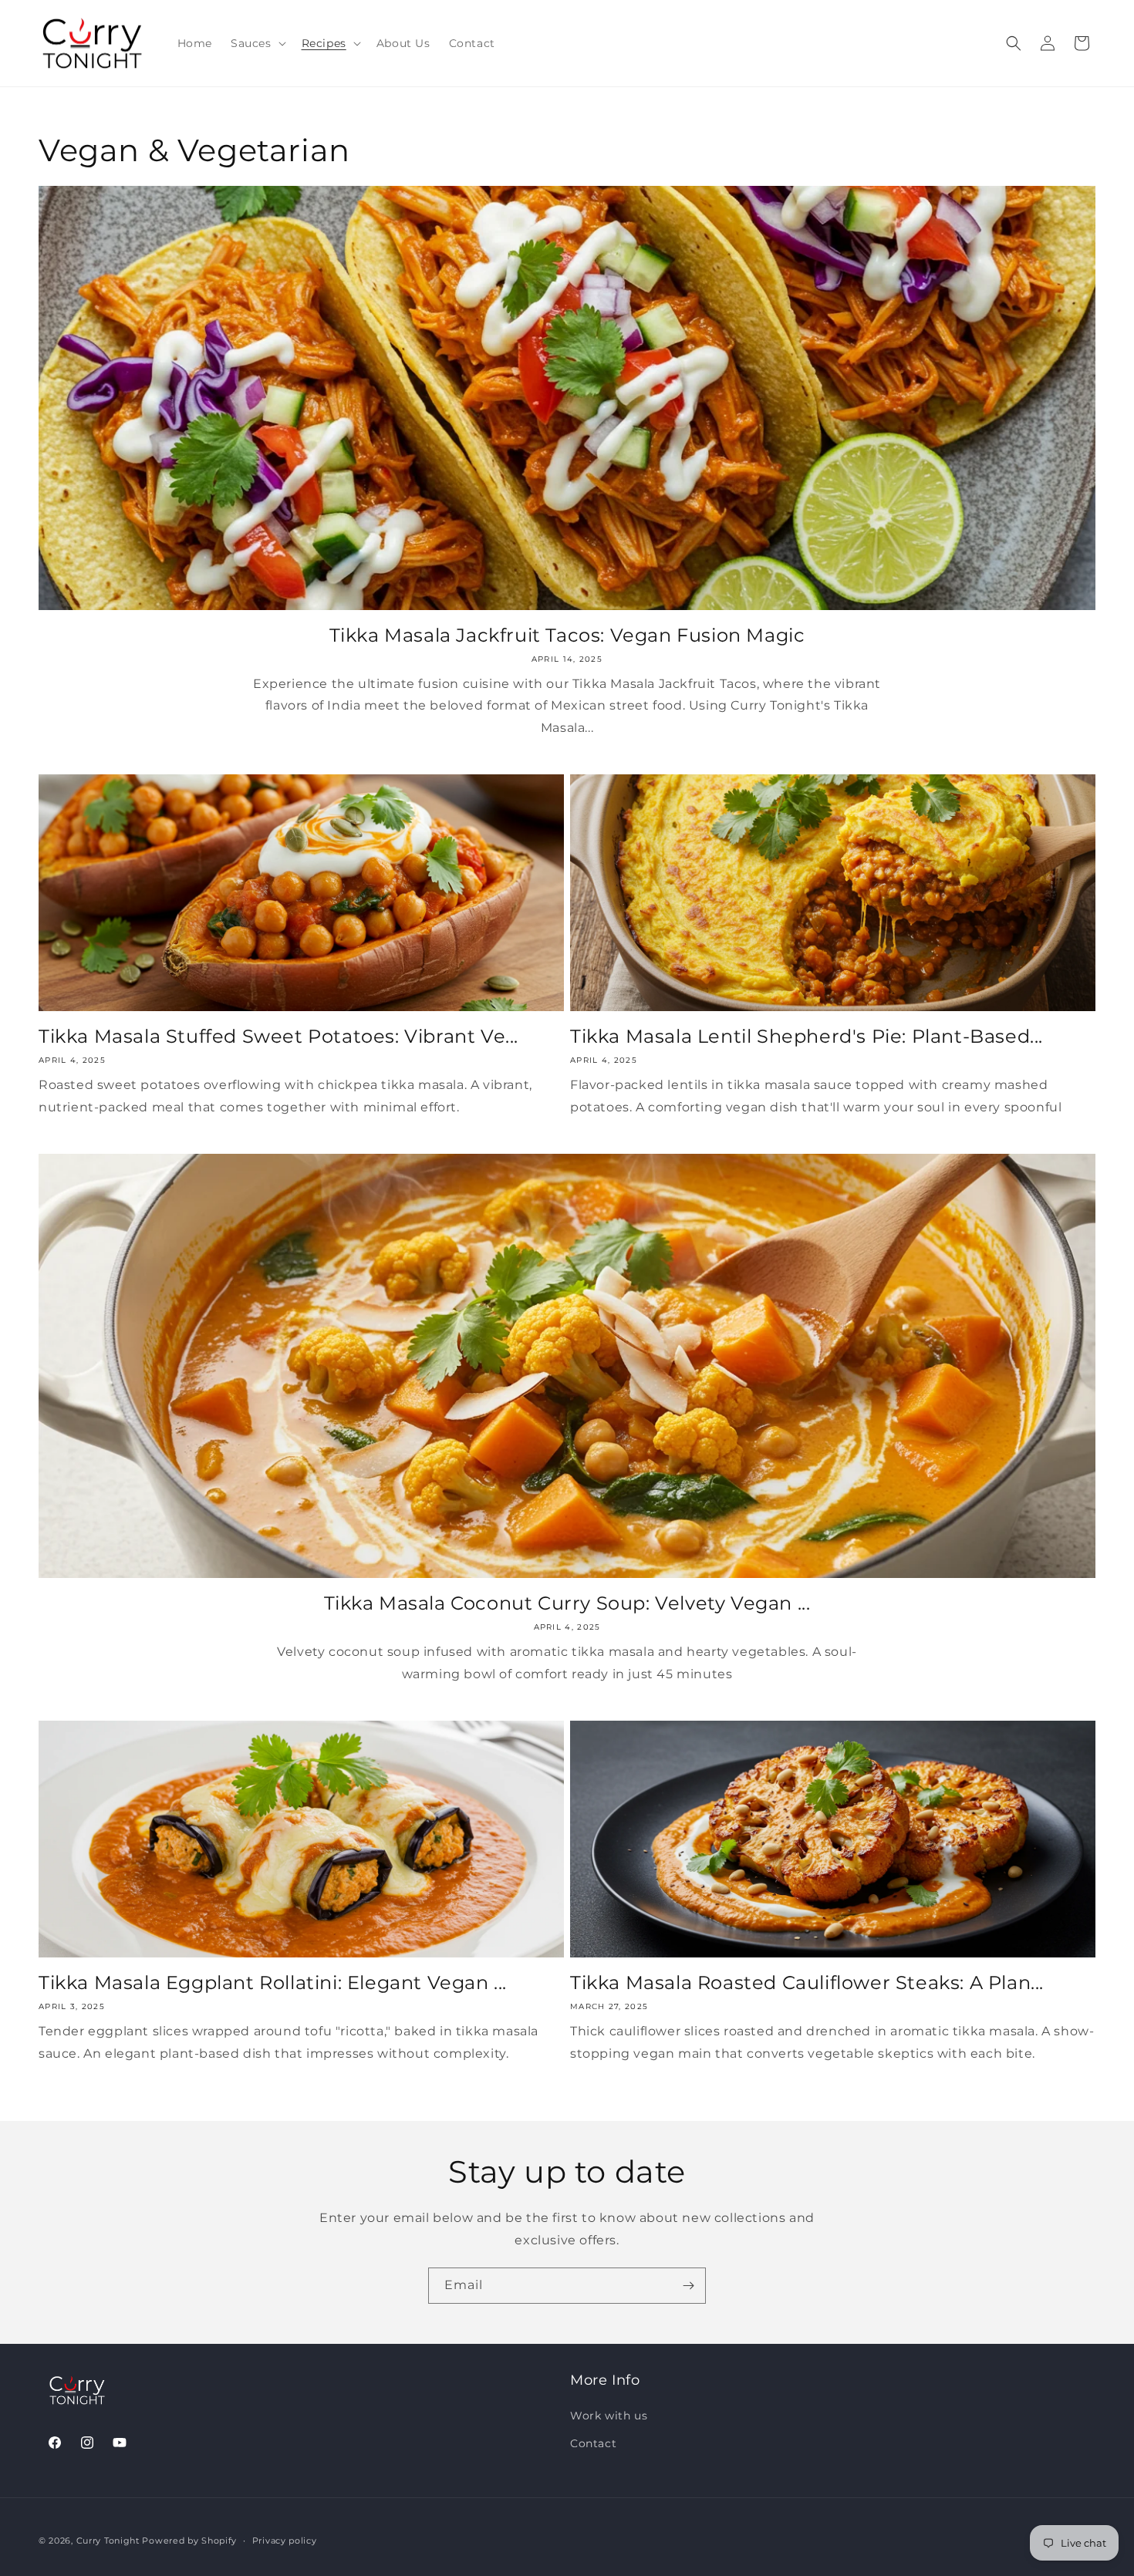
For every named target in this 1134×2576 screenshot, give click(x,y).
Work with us (609, 2416)
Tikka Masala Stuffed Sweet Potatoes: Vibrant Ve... (278, 1036)
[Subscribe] (688, 2286)
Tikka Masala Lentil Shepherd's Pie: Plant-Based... (807, 1036)
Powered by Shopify (189, 2541)
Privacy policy (285, 2541)
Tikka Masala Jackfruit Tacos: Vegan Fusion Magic (567, 635)
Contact (593, 2443)
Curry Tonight (108, 2541)
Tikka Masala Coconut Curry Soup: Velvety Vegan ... (567, 1603)
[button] (257, 43)
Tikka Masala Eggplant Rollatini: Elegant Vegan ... (273, 1983)
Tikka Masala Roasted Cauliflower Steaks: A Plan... (807, 1983)
